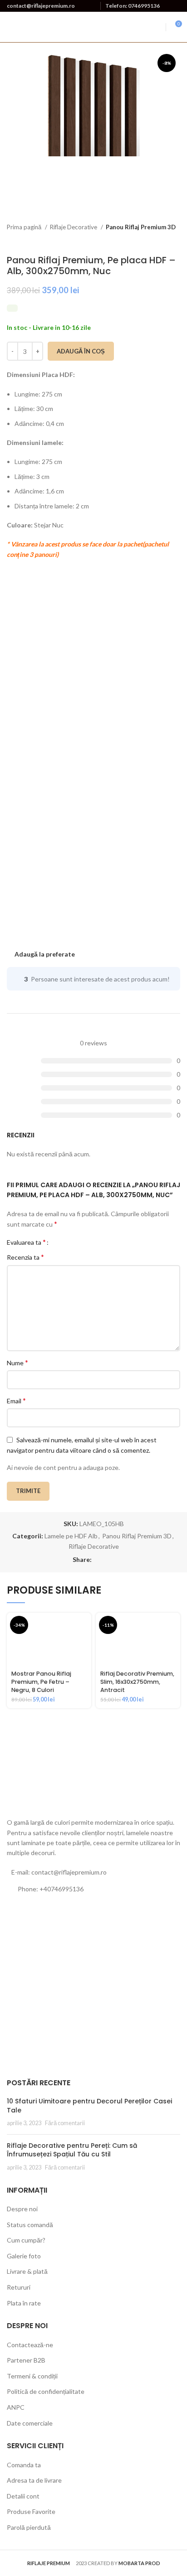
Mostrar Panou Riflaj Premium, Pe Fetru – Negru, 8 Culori (41, 1682)
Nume (17, 1362)
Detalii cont (23, 2496)
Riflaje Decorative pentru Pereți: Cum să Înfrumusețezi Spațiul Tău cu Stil (72, 2150)
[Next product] (176, 241)
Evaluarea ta (26, 1242)
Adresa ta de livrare (34, 2480)
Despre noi (22, 2209)
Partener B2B (26, 2360)
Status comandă (30, 2225)
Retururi (19, 2287)
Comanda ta (24, 2465)
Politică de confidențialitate (46, 2391)
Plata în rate (24, 2303)
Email (16, 1400)
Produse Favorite (31, 2511)
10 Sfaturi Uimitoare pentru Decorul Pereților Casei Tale (89, 2106)
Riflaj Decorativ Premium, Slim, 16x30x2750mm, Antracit (137, 1682)
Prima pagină (25, 227)
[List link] (93, 1889)
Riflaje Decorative (74, 227)
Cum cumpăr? (26, 2240)
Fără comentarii (65, 2123)
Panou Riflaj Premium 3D (141, 227)
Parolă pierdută (29, 2527)
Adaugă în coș (81, 351)
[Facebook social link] (99, 1560)
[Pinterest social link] (110, 1560)
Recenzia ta (25, 1257)
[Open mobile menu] (157, 27)
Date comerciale (30, 2423)
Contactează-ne (30, 2345)
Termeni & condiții (32, 2376)
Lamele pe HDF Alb (71, 1536)
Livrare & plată (27, 2271)
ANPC (16, 2407)
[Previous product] (157, 241)
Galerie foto (24, 2256)
